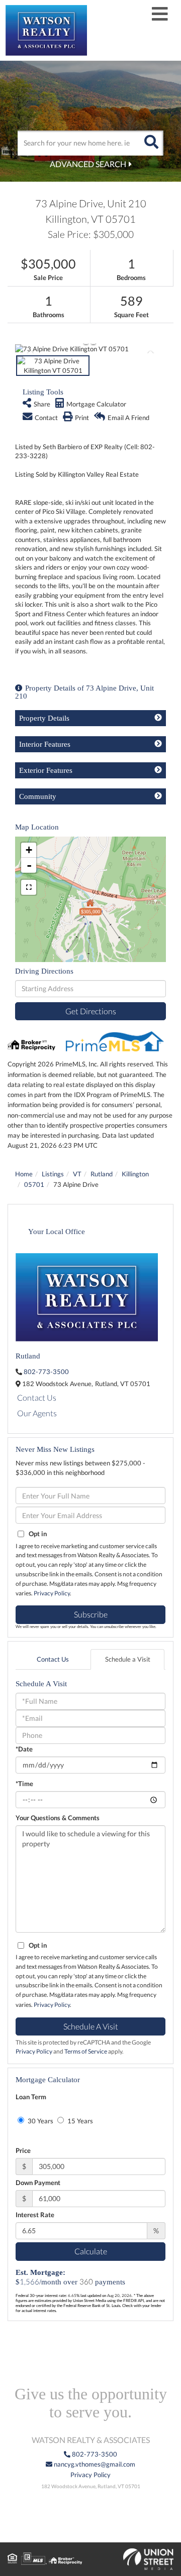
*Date (24, 1749)
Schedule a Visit (128, 1659)
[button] (151, 143)
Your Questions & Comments (58, 1818)
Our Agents (37, 1413)
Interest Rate (35, 2215)
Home (24, 1174)
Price (23, 2150)
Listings (53, 1174)
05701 (34, 1184)
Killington (135, 1174)
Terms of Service (86, 2051)
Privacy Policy (52, 1593)
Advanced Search (88, 164)
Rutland (102, 1174)
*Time (24, 1784)
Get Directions (91, 1011)
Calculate (91, 2251)
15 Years (79, 2121)
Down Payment (38, 2183)
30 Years (40, 2121)
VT (77, 1174)
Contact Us (37, 1397)
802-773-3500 (46, 1372)
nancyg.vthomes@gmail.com (94, 2464)
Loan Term (31, 2097)
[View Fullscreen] (29, 887)
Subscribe (91, 1614)
